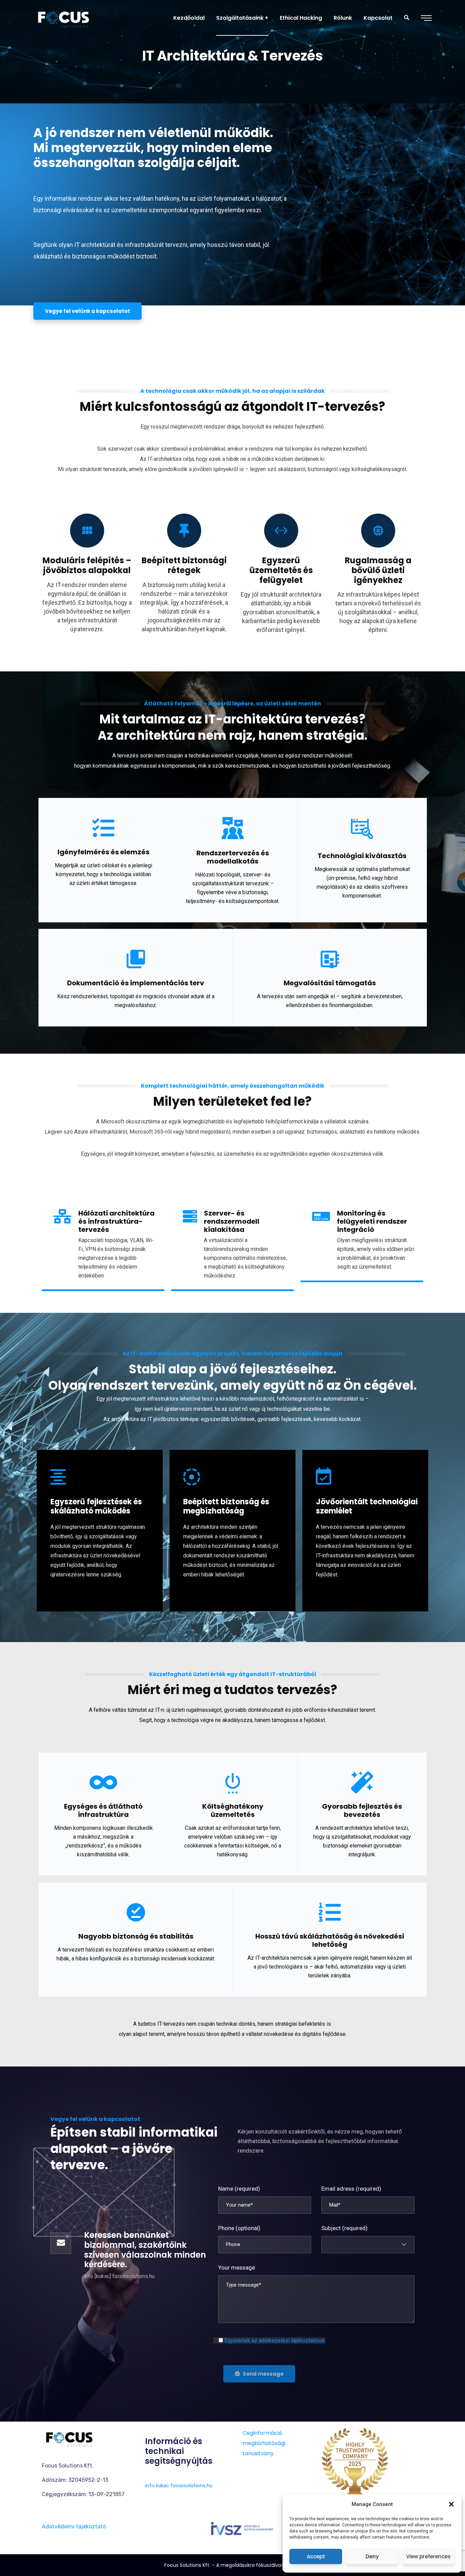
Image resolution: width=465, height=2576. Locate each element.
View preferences (428, 2556)
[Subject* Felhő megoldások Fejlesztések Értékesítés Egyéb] (368, 2245)
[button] (451, 2504)
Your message (237, 2268)
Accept (316, 2556)
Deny (372, 2556)
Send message (263, 2374)
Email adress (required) (351, 2189)
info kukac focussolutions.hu (179, 2486)
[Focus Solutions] (63, 18)
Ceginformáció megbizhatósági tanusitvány (264, 2443)
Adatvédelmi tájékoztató (74, 2527)
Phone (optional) (239, 2228)
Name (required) (239, 2189)
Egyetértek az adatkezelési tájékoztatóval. (275, 2340)
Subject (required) (344, 2228)
